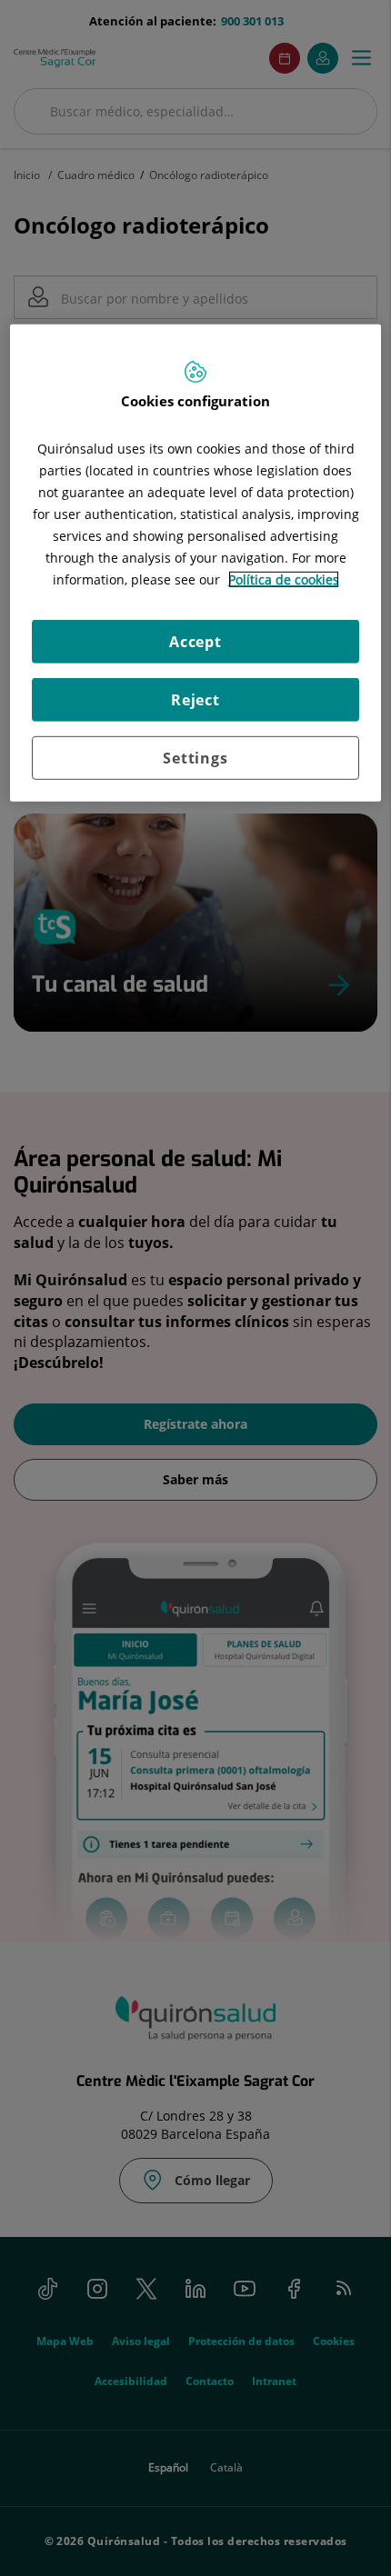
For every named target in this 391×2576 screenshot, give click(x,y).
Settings (195, 757)
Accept (195, 641)
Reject (195, 699)
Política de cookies (284, 579)
